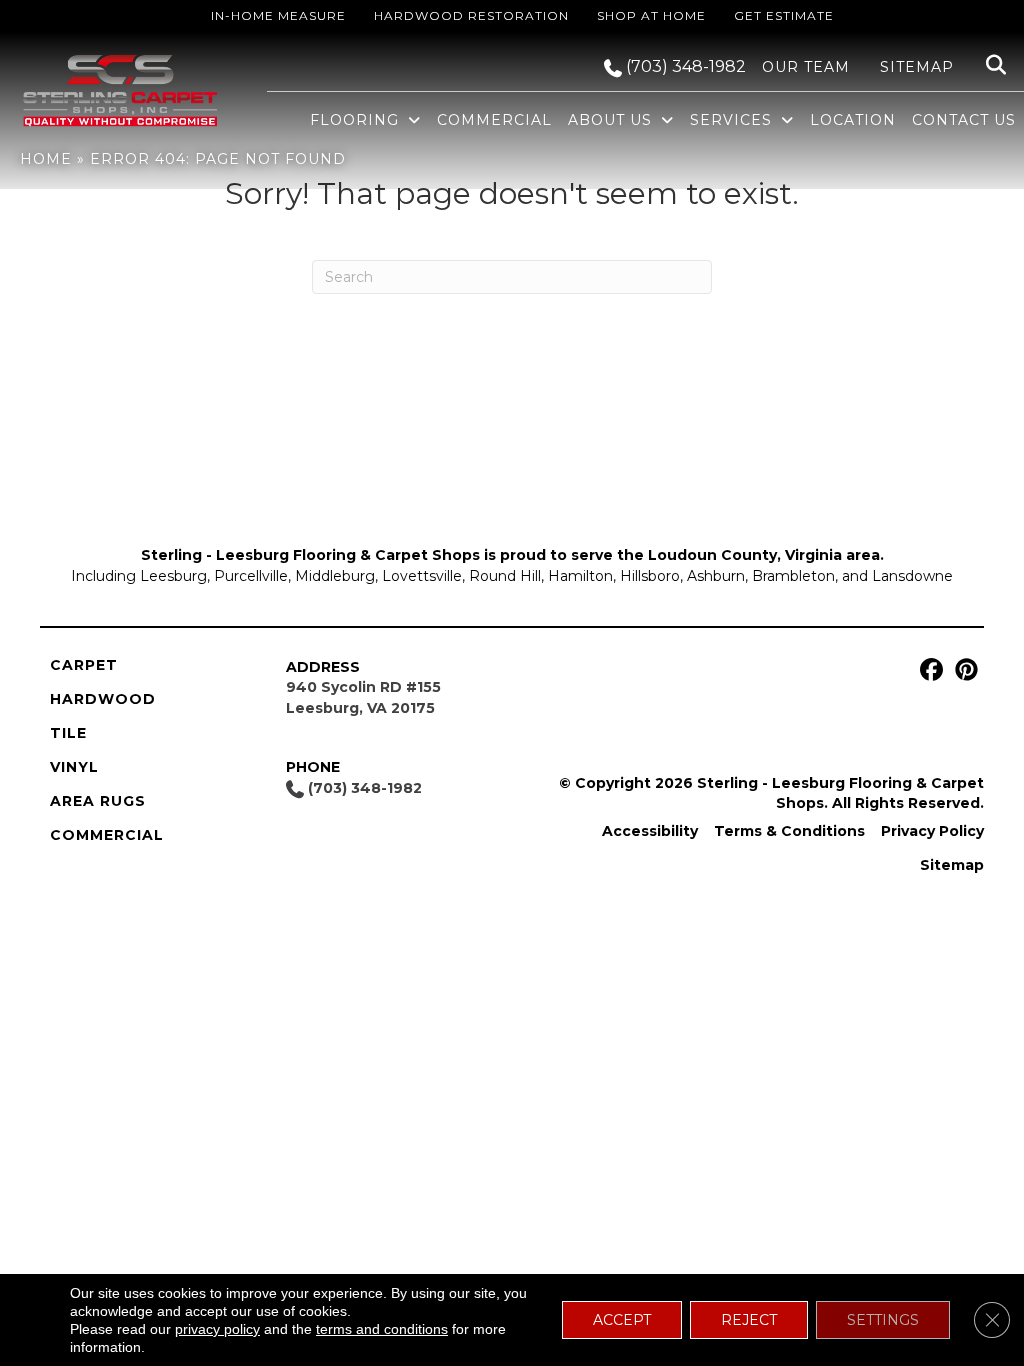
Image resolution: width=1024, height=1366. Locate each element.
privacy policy (217, 1329)
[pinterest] (963, 670)
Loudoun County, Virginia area (764, 555)
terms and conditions (382, 1329)
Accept (622, 1320)
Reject (749, 1320)
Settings (883, 1320)
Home (46, 159)
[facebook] (928, 670)
